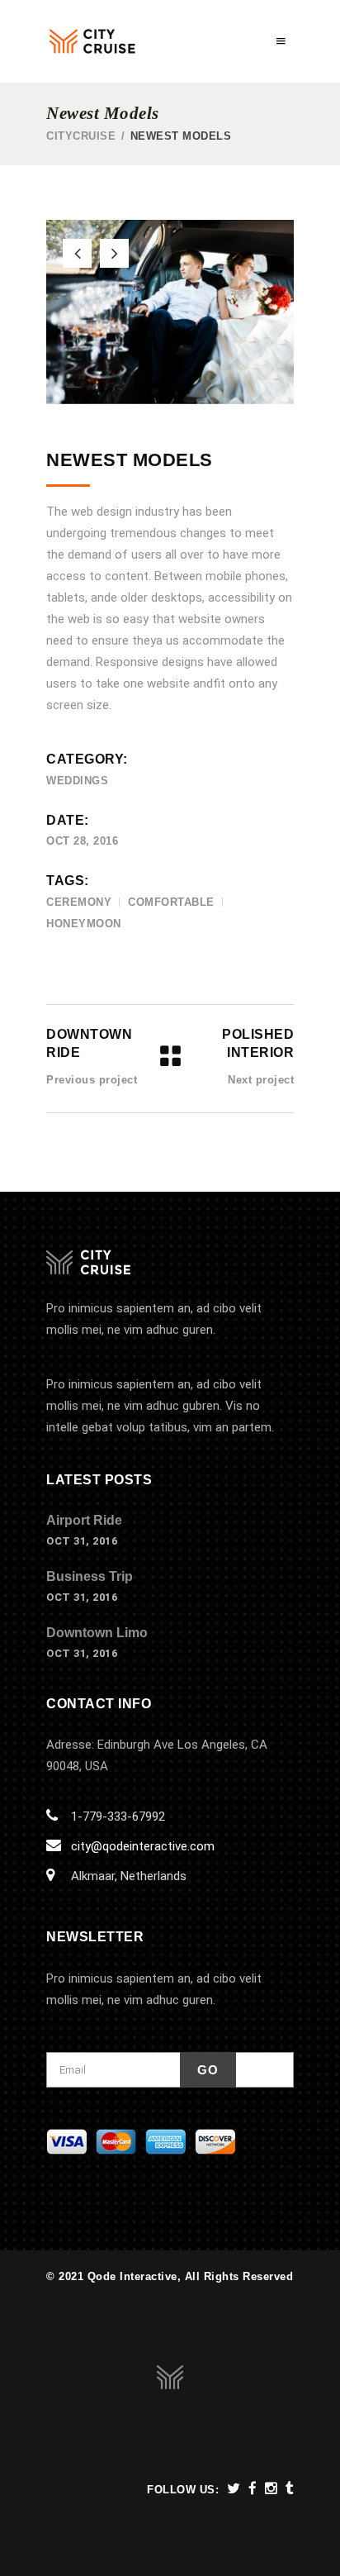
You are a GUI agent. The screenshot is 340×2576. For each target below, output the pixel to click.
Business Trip (90, 1576)
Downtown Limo (97, 1633)
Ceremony (79, 902)
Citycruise (81, 136)
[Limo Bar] (170, 312)
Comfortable (171, 902)
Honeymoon (84, 924)
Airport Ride (84, 1520)
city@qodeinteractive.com (143, 1846)
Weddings (77, 781)
